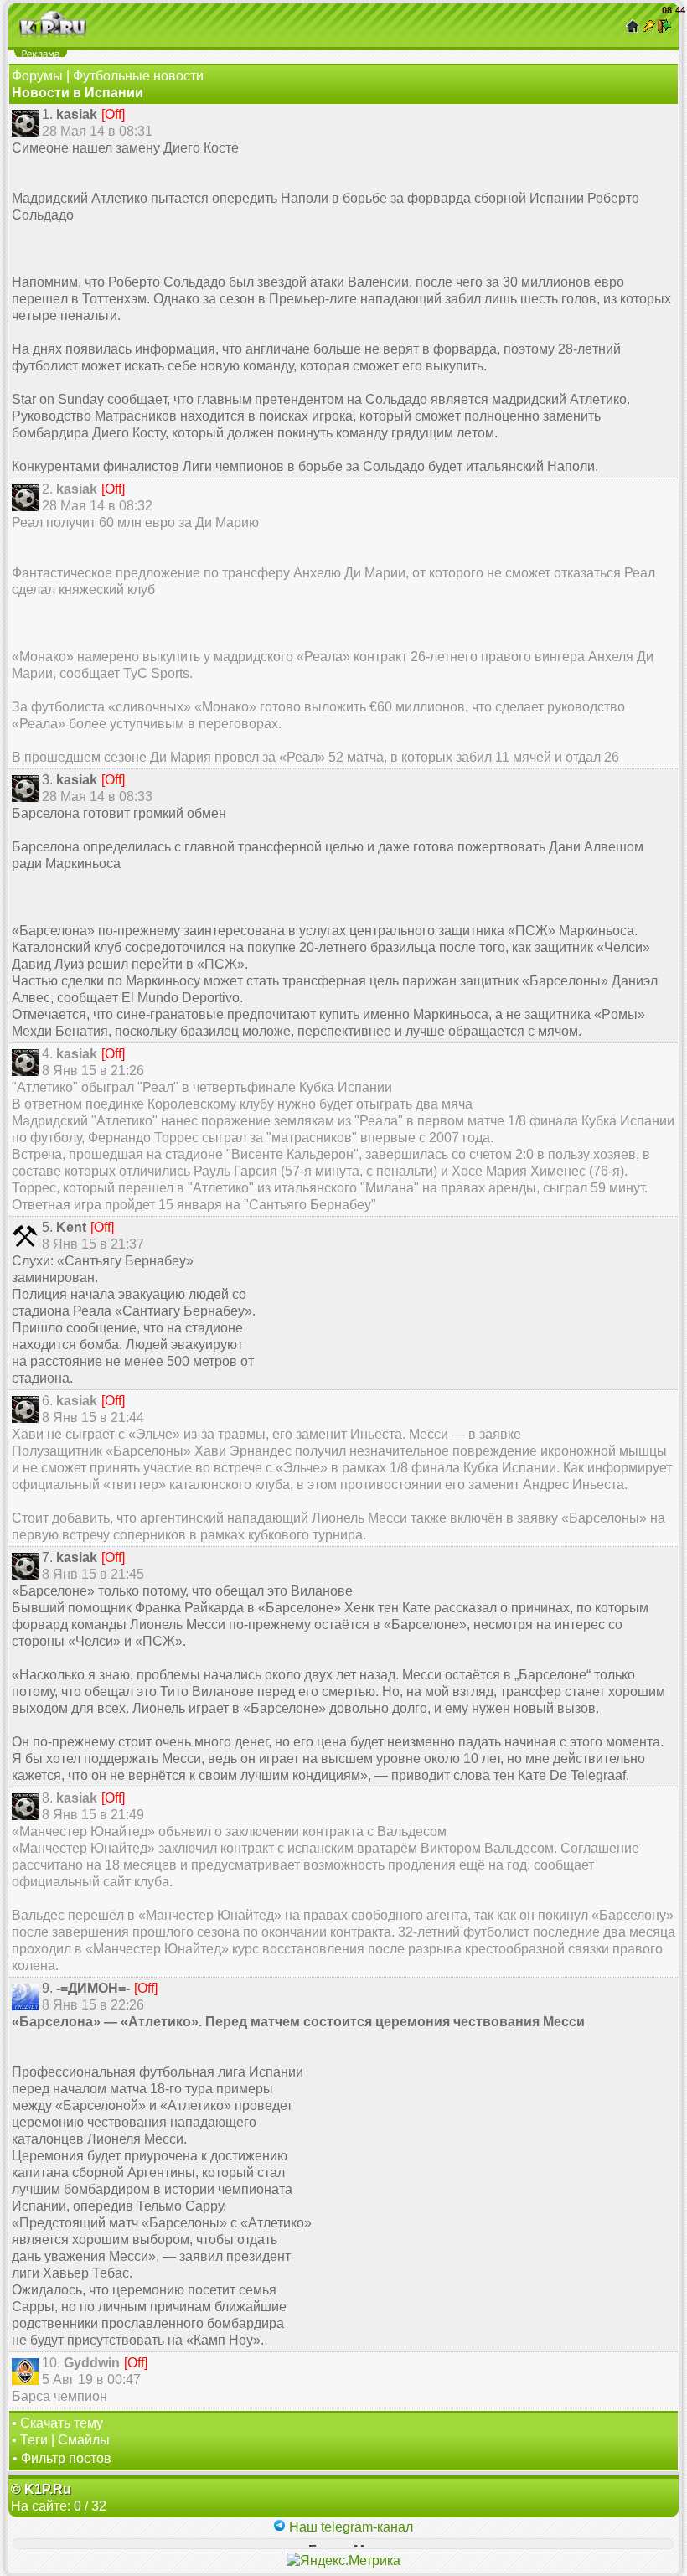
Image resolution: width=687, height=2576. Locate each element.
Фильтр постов (66, 2458)
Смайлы (84, 2440)
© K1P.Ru (41, 2489)
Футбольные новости (138, 76)
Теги (34, 2440)
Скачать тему (62, 2423)
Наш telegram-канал (349, 2527)
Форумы (37, 76)
